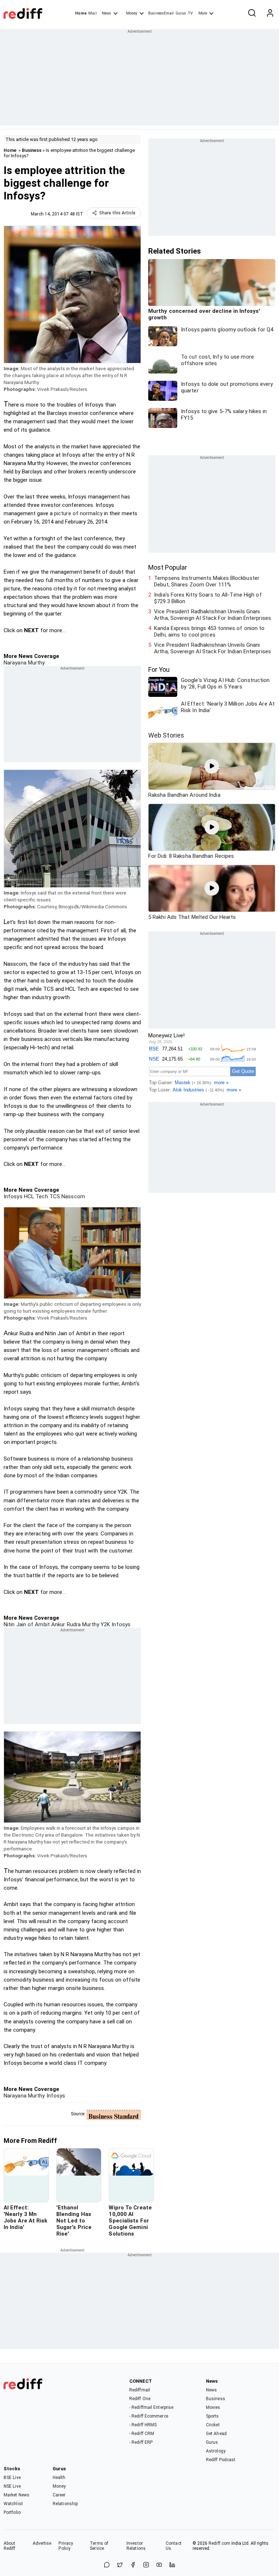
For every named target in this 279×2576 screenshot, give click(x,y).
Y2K (105, 1624)
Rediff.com (219, 2543)
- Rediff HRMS (143, 2425)
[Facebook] (133, 2565)
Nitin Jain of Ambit (27, 1624)
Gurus (181, 13)
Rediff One (140, 2399)
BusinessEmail (161, 13)
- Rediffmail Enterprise (151, 2407)
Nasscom (72, 1196)
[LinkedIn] (172, 2565)
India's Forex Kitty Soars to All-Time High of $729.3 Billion (208, 598)
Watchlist (13, 2504)
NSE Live (12, 2486)
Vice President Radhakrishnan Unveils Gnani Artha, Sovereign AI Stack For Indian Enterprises (213, 615)
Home (81, 13)
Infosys (13, 1196)
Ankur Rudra (65, 1624)
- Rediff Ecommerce (149, 2416)
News (106, 13)
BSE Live (12, 2478)
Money (132, 13)
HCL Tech (35, 1196)
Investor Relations (136, 2546)
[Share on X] (120, 2565)
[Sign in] (270, 13)
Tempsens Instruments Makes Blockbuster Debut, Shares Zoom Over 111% (207, 581)
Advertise (42, 2543)
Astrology (216, 2451)
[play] (212, 766)
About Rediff (10, 2546)
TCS (54, 1196)
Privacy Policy (66, 2546)
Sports (213, 2416)
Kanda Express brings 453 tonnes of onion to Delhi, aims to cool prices (209, 631)
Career (59, 2495)
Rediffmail (140, 2390)
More (203, 13)
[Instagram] (146, 2565)
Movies (213, 2407)
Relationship (65, 2504)
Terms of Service (99, 2546)
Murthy (90, 1624)
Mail (92, 13)
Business (32, 150)
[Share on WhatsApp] (107, 2565)
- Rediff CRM (142, 2434)
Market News (17, 2495)
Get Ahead (216, 2434)
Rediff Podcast (221, 2460)
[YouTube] (159, 2565)
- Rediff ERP (141, 2442)
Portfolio (12, 2512)
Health (59, 2478)
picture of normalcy (78, 513)
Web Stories (166, 735)
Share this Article (117, 213)
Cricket (213, 2425)
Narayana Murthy (24, 663)
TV (190, 13)
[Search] (252, 13)
